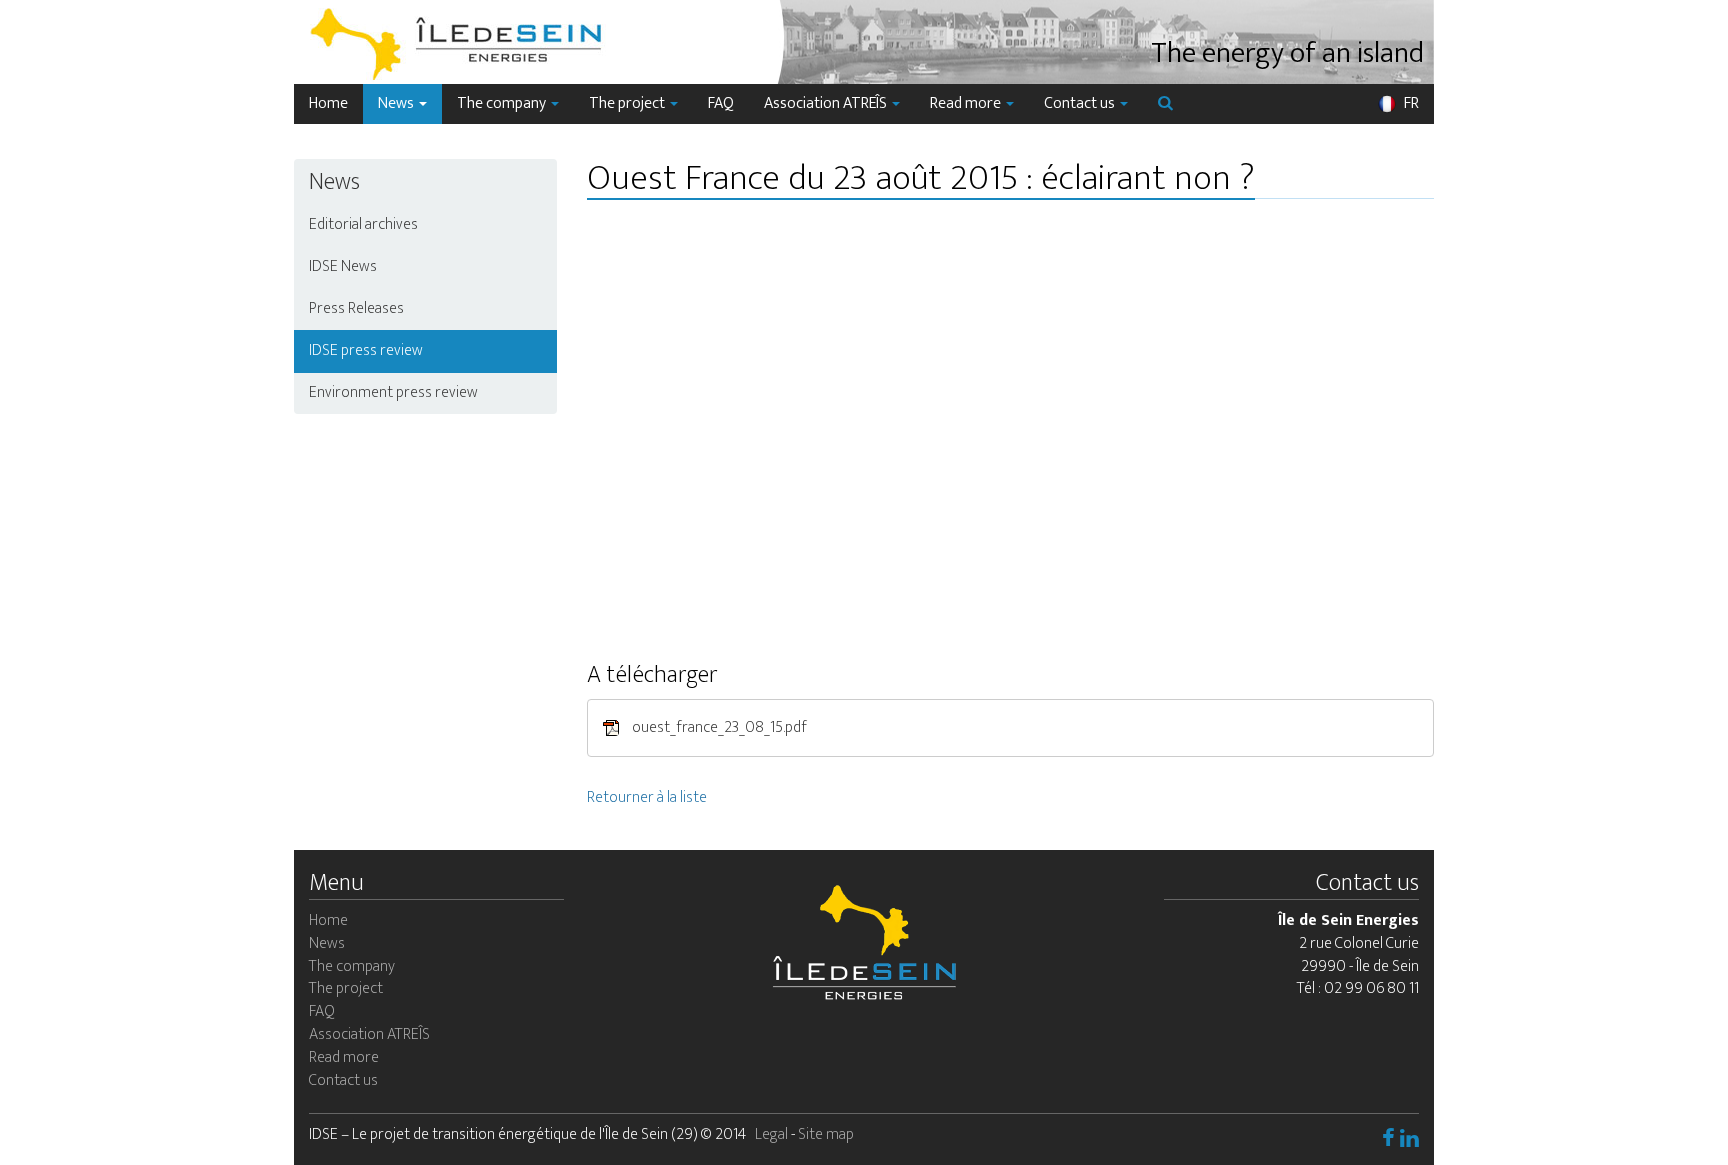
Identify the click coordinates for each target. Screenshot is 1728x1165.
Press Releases (356, 308)
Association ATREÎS (827, 103)
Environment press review (393, 392)
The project (628, 103)
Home (328, 103)
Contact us (1081, 103)
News (397, 103)
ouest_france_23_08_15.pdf (718, 726)
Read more (967, 103)
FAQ (721, 103)
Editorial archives (363, 224)
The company (503, 103)
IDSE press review (366, 350)
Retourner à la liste (647, 797)
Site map (826, 1134)
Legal (771, 1134)
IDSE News (343, 266)
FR (1410, 103)
